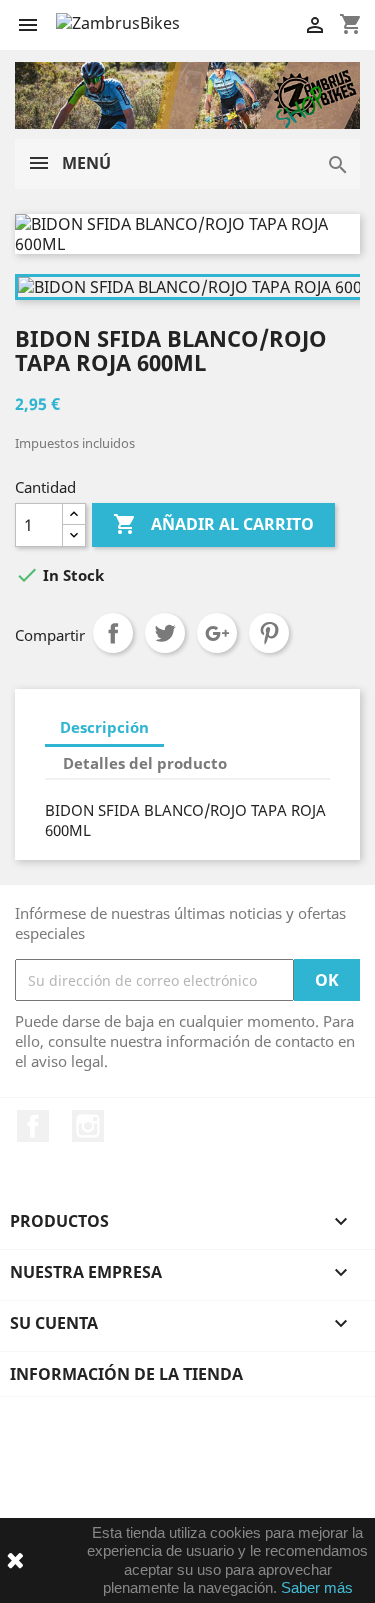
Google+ (217, 633)
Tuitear (165, 633)
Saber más (317, 1587)
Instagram (88, 1126)
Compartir (113, 633)
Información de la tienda (126, 1374)
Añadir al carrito (213, 524)
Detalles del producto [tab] (145, 763)
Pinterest (269, 633)
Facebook (33, 1126)
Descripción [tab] (104, 727)
